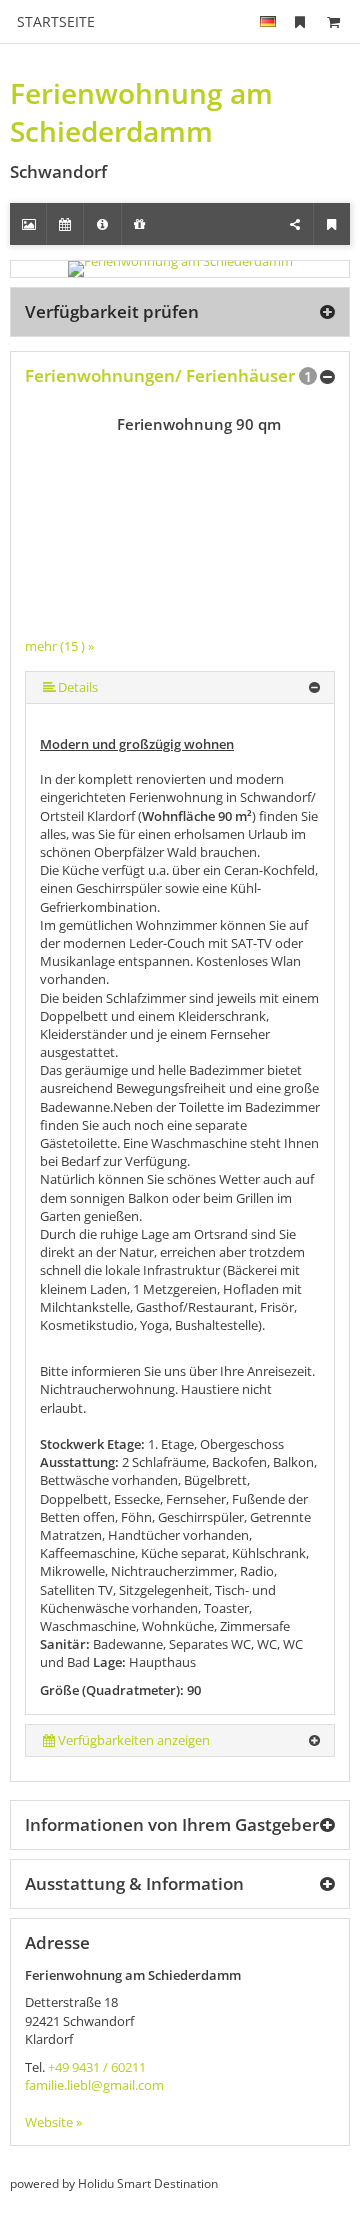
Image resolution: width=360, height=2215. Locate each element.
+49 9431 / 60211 (97, 2067)
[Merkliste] (300, 21)
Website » (53, 2122)
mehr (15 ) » (59, 646)
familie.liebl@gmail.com (94, 2085)
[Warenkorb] (333, 21)
